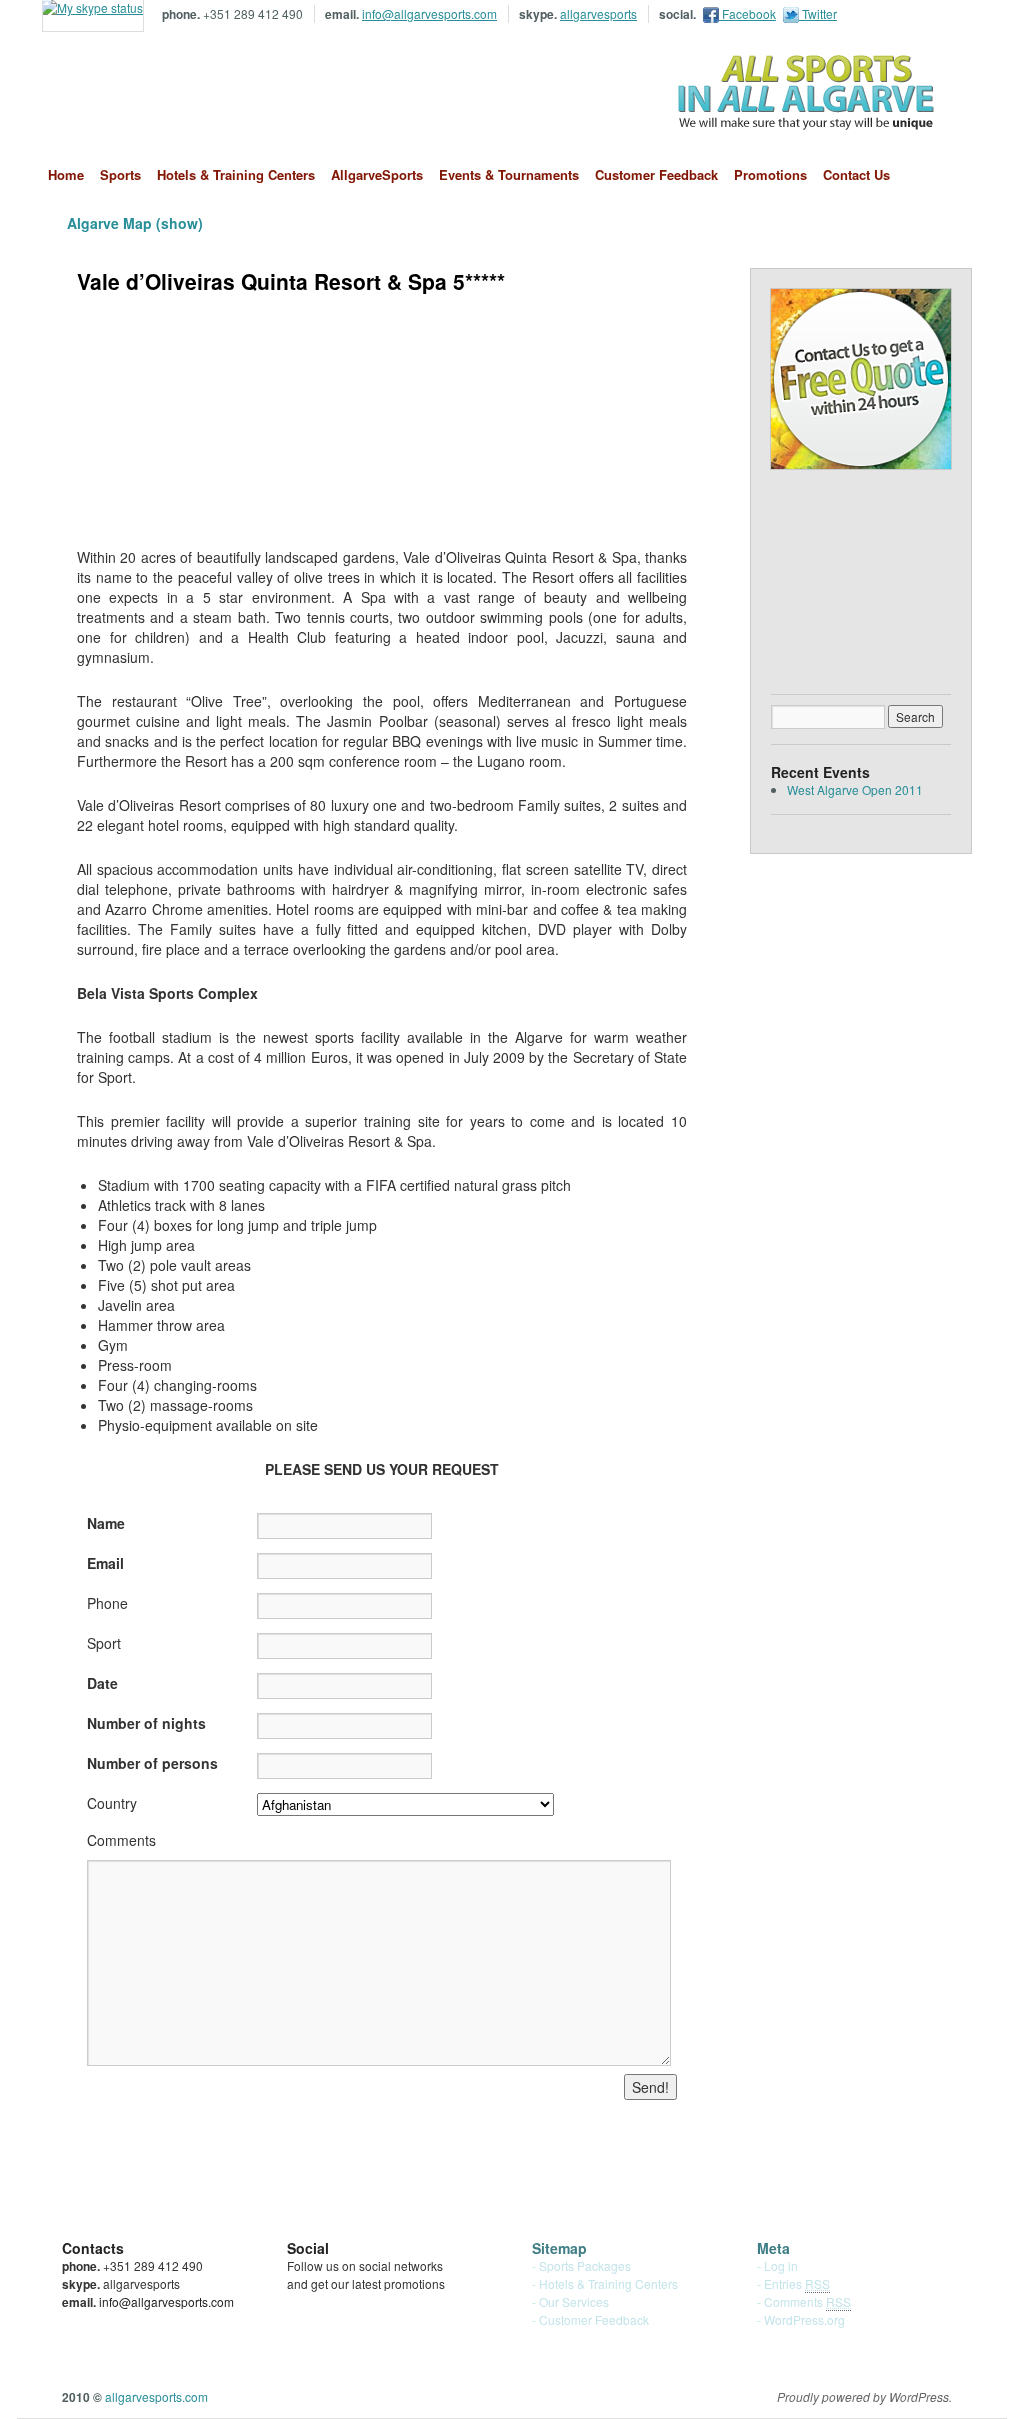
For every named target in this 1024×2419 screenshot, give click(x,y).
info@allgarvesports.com (429, 13)
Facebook (747, 13)
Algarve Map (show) (135, 223)
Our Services (574, 2301)
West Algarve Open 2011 (855, 789)
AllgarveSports (377, 174)
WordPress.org (804, 2319)
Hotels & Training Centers (236, 174)
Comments (807, 2301)
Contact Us (856, 174)
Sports (120, 174)
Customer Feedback (656, 174)
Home (66, 174)
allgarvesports (598, 13)
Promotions (770, 174)
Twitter (818, 13)
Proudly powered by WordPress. (864, 2397)
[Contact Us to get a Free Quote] (861, 379)
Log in (781, 2265)
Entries (797, 2283)
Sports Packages (585, 2265)
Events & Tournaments (509, 174)
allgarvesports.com (179, 93)
